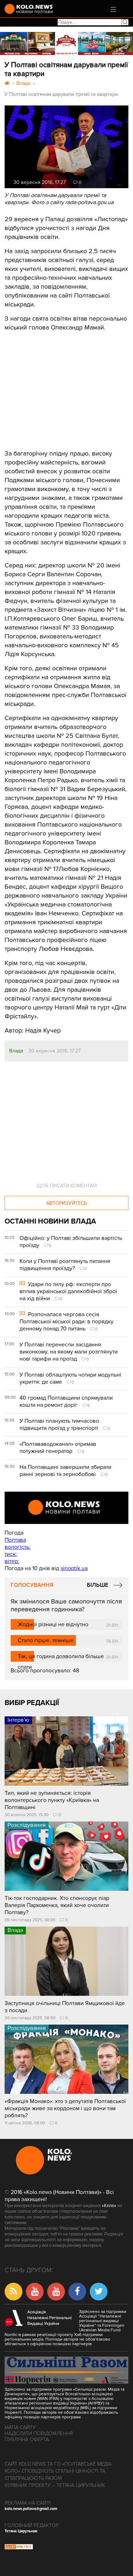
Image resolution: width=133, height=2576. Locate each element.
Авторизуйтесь (66, 1203)
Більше (98, 1585)
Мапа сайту (20, 2427)
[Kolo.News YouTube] (66, 1508)
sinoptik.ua (74, 1568)
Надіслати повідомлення (39, 2433)
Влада (16, 1051)
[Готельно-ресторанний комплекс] (66, 43)
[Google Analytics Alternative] (19, 2548)
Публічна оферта (27, 2439)
